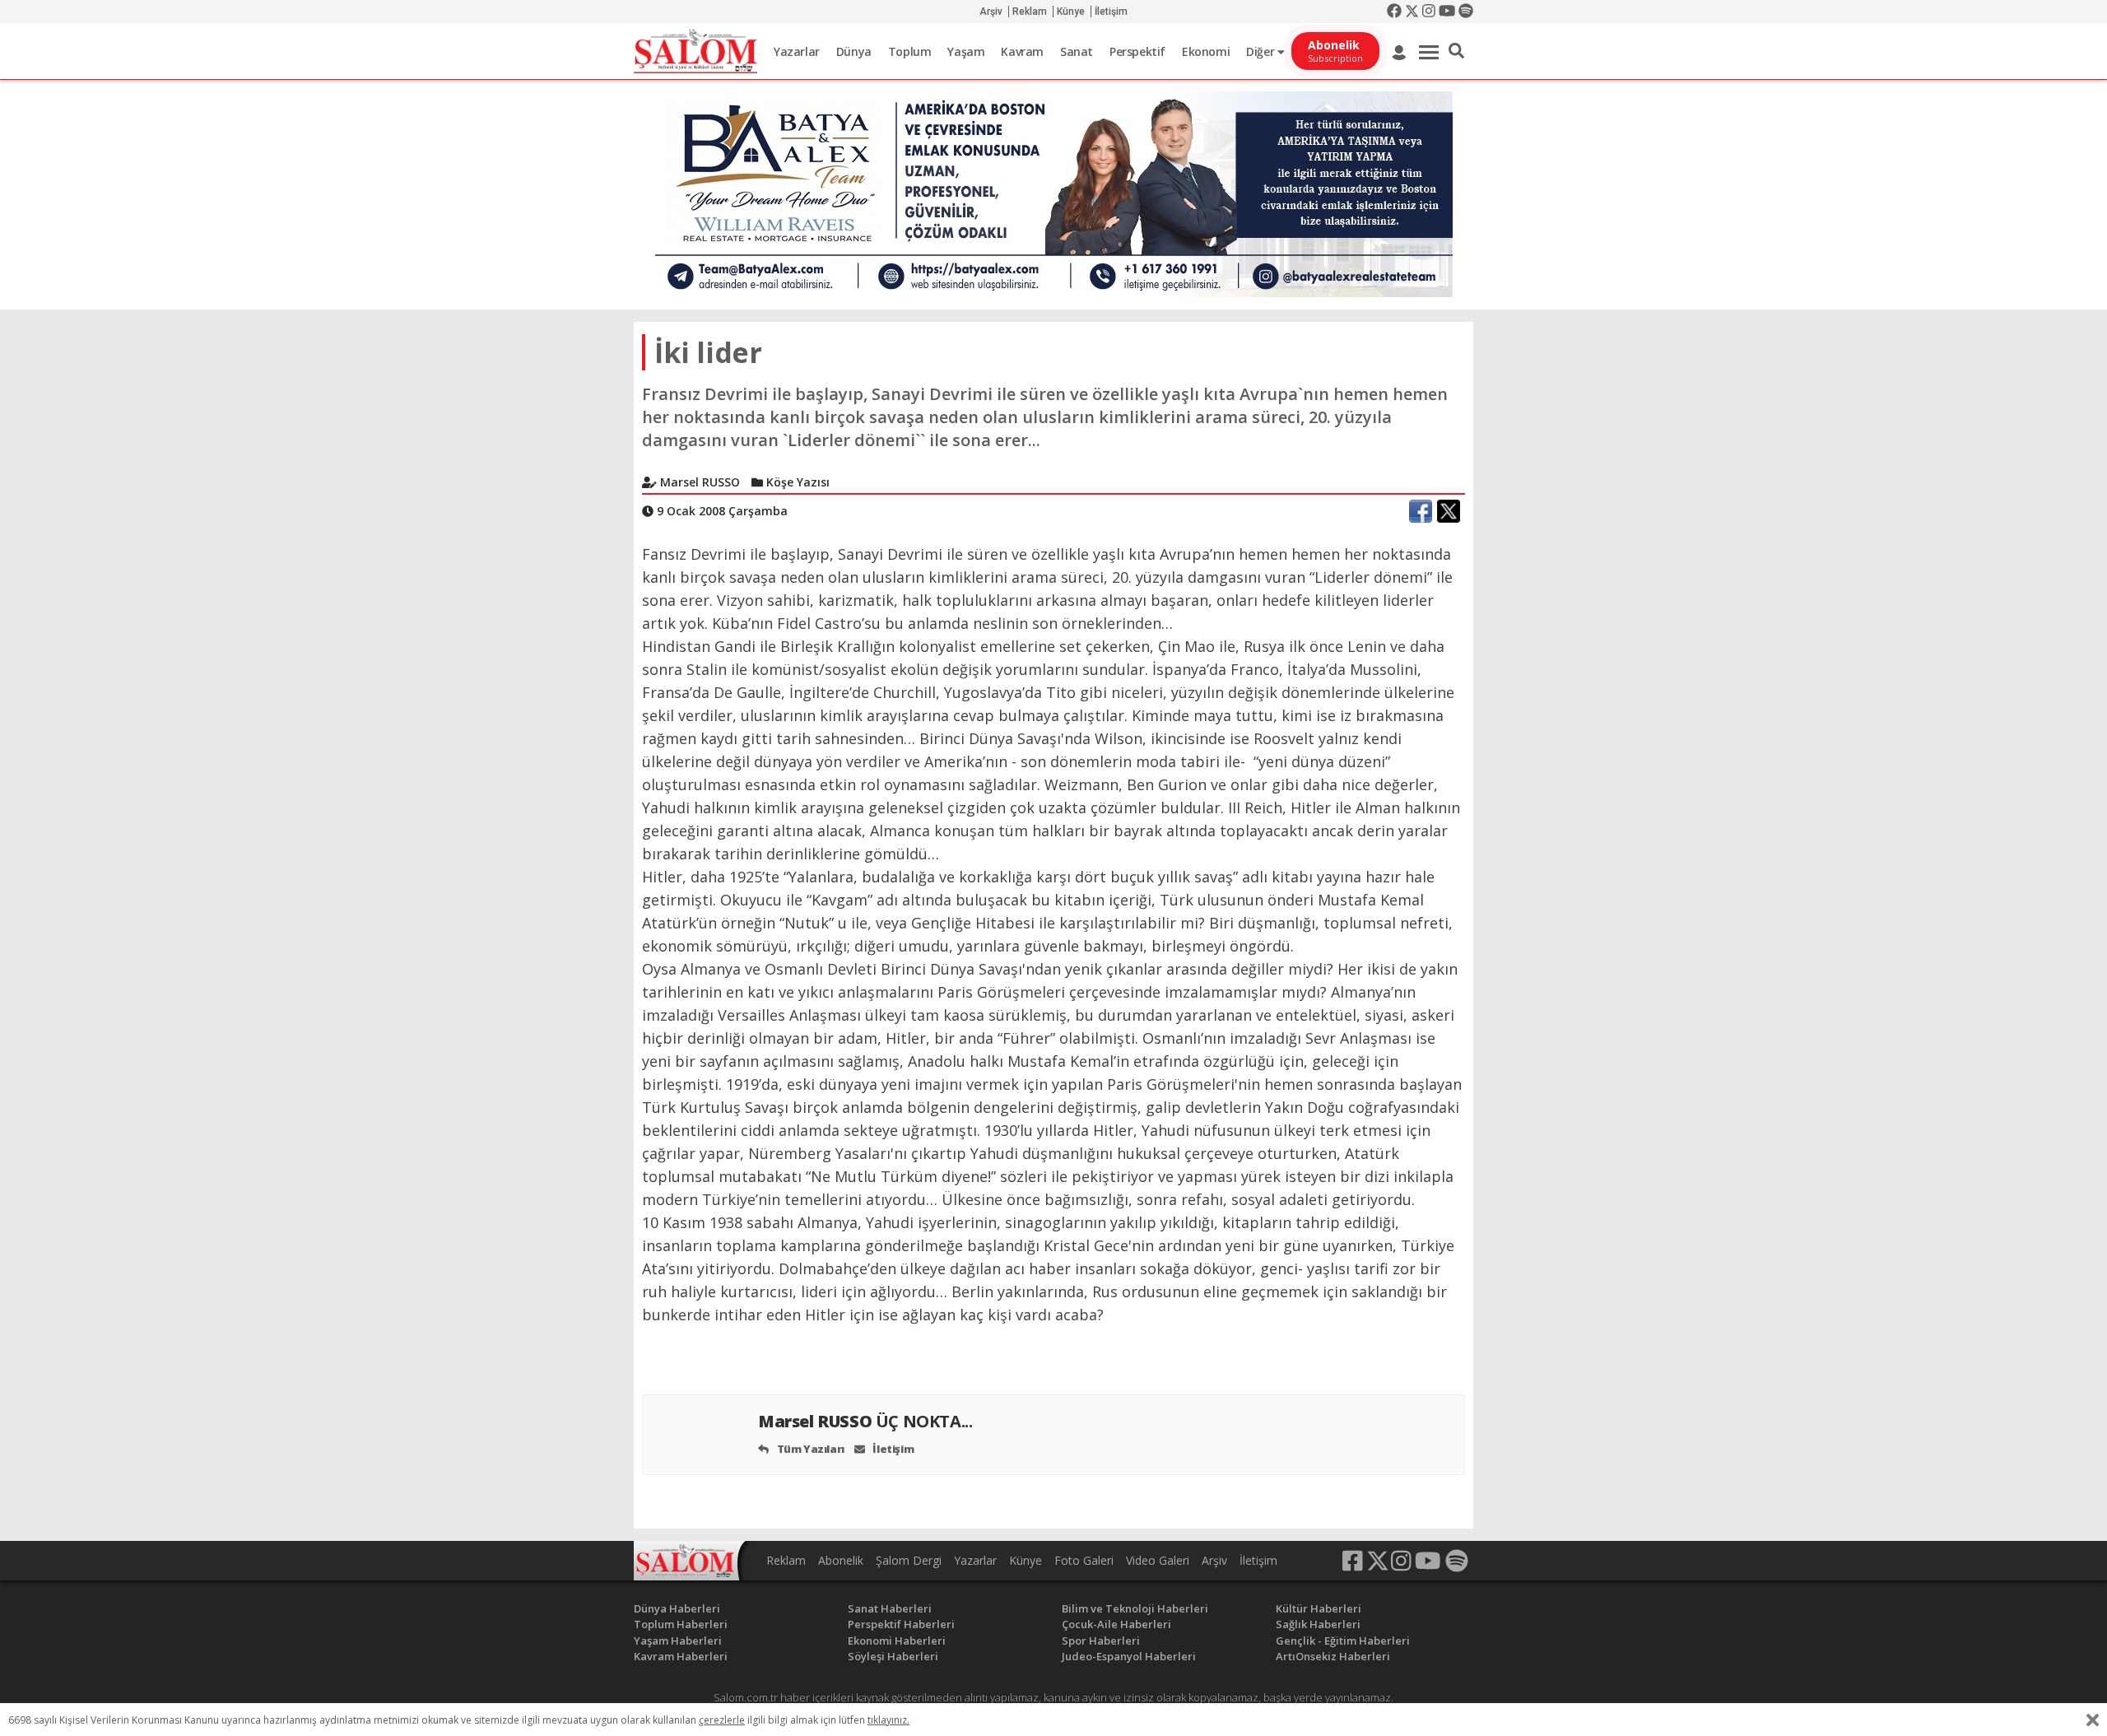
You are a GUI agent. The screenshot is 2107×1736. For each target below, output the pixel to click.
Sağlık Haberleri (1318, 1624)
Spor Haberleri (1101, 1641)
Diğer (1262, 51)
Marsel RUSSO (865, 1421)
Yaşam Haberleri (678, 1641)
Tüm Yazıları (809, 1449)
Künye (1071, 12)
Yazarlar (797, 51)
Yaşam (966, 51)
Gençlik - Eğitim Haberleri (1343, 1641)
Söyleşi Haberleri (893, 1656)
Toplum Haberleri (681, 1624)
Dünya (854, 51)
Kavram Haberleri (681, 1656)
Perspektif (1137, 51)
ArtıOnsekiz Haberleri (1333, 1656)
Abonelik (841, 1560)
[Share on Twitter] (1449, 511)
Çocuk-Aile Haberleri (1116, 1624)
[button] (1456, 51)
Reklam (1030, 12)
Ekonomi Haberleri (897, 1641)
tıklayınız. (888, 1720)
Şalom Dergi (909, 1560)
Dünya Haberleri (677, 1608)
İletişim (1111, 12)
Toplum (910, 51)
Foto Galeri (1084, 1560)
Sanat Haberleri (890, 1608)
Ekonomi (1206, 51)
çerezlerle (722, 1720)
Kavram (1022, 51)
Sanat (1077, 51)
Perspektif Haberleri (901, 1624)
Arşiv (991, 12)
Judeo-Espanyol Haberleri (1129, 1656)
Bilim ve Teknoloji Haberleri (1135, 1608)
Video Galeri (1158, 1560)
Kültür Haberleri (1319, 1608)
